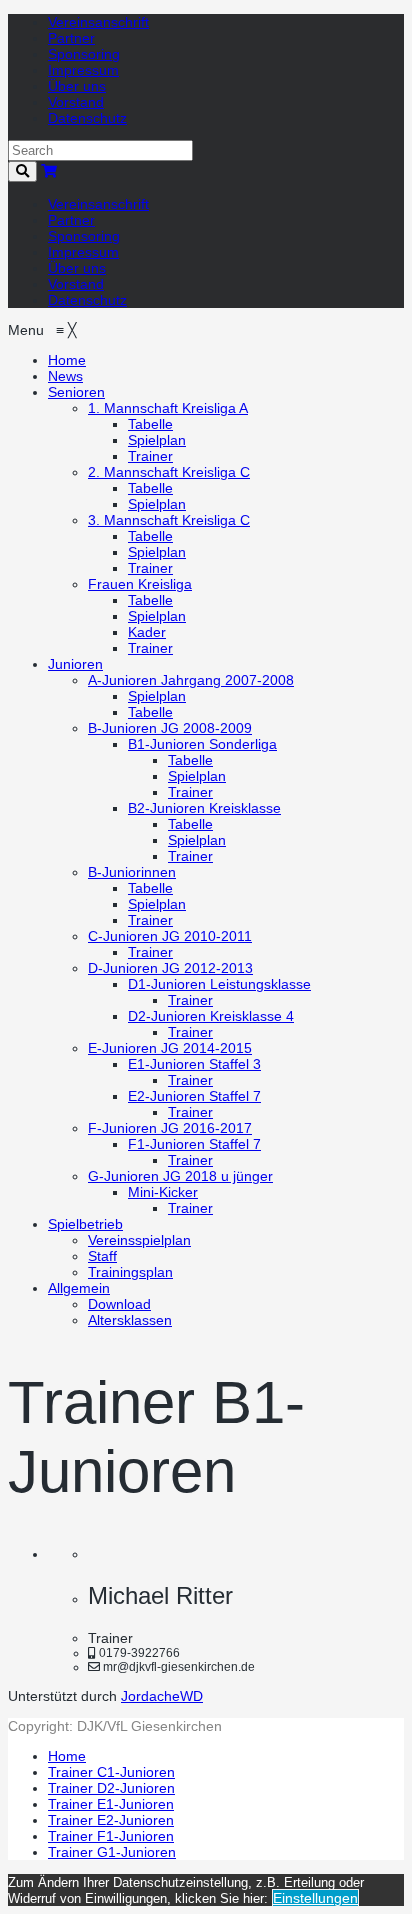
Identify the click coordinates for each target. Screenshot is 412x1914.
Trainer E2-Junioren (111, 1820)
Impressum (83, 70)
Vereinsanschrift (98, 22)
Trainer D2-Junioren (111, 1788)
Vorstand (76, 102)
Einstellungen (315, 1898)
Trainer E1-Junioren (111, 1804)
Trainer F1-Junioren (111, 1836)
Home (67, 1756)
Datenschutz (87, 118)
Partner (71, 38)
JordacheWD (162, 1696)
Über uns (77, 86)
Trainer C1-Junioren (111, 1772)
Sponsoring (84, 54)
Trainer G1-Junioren (112, 1852)
